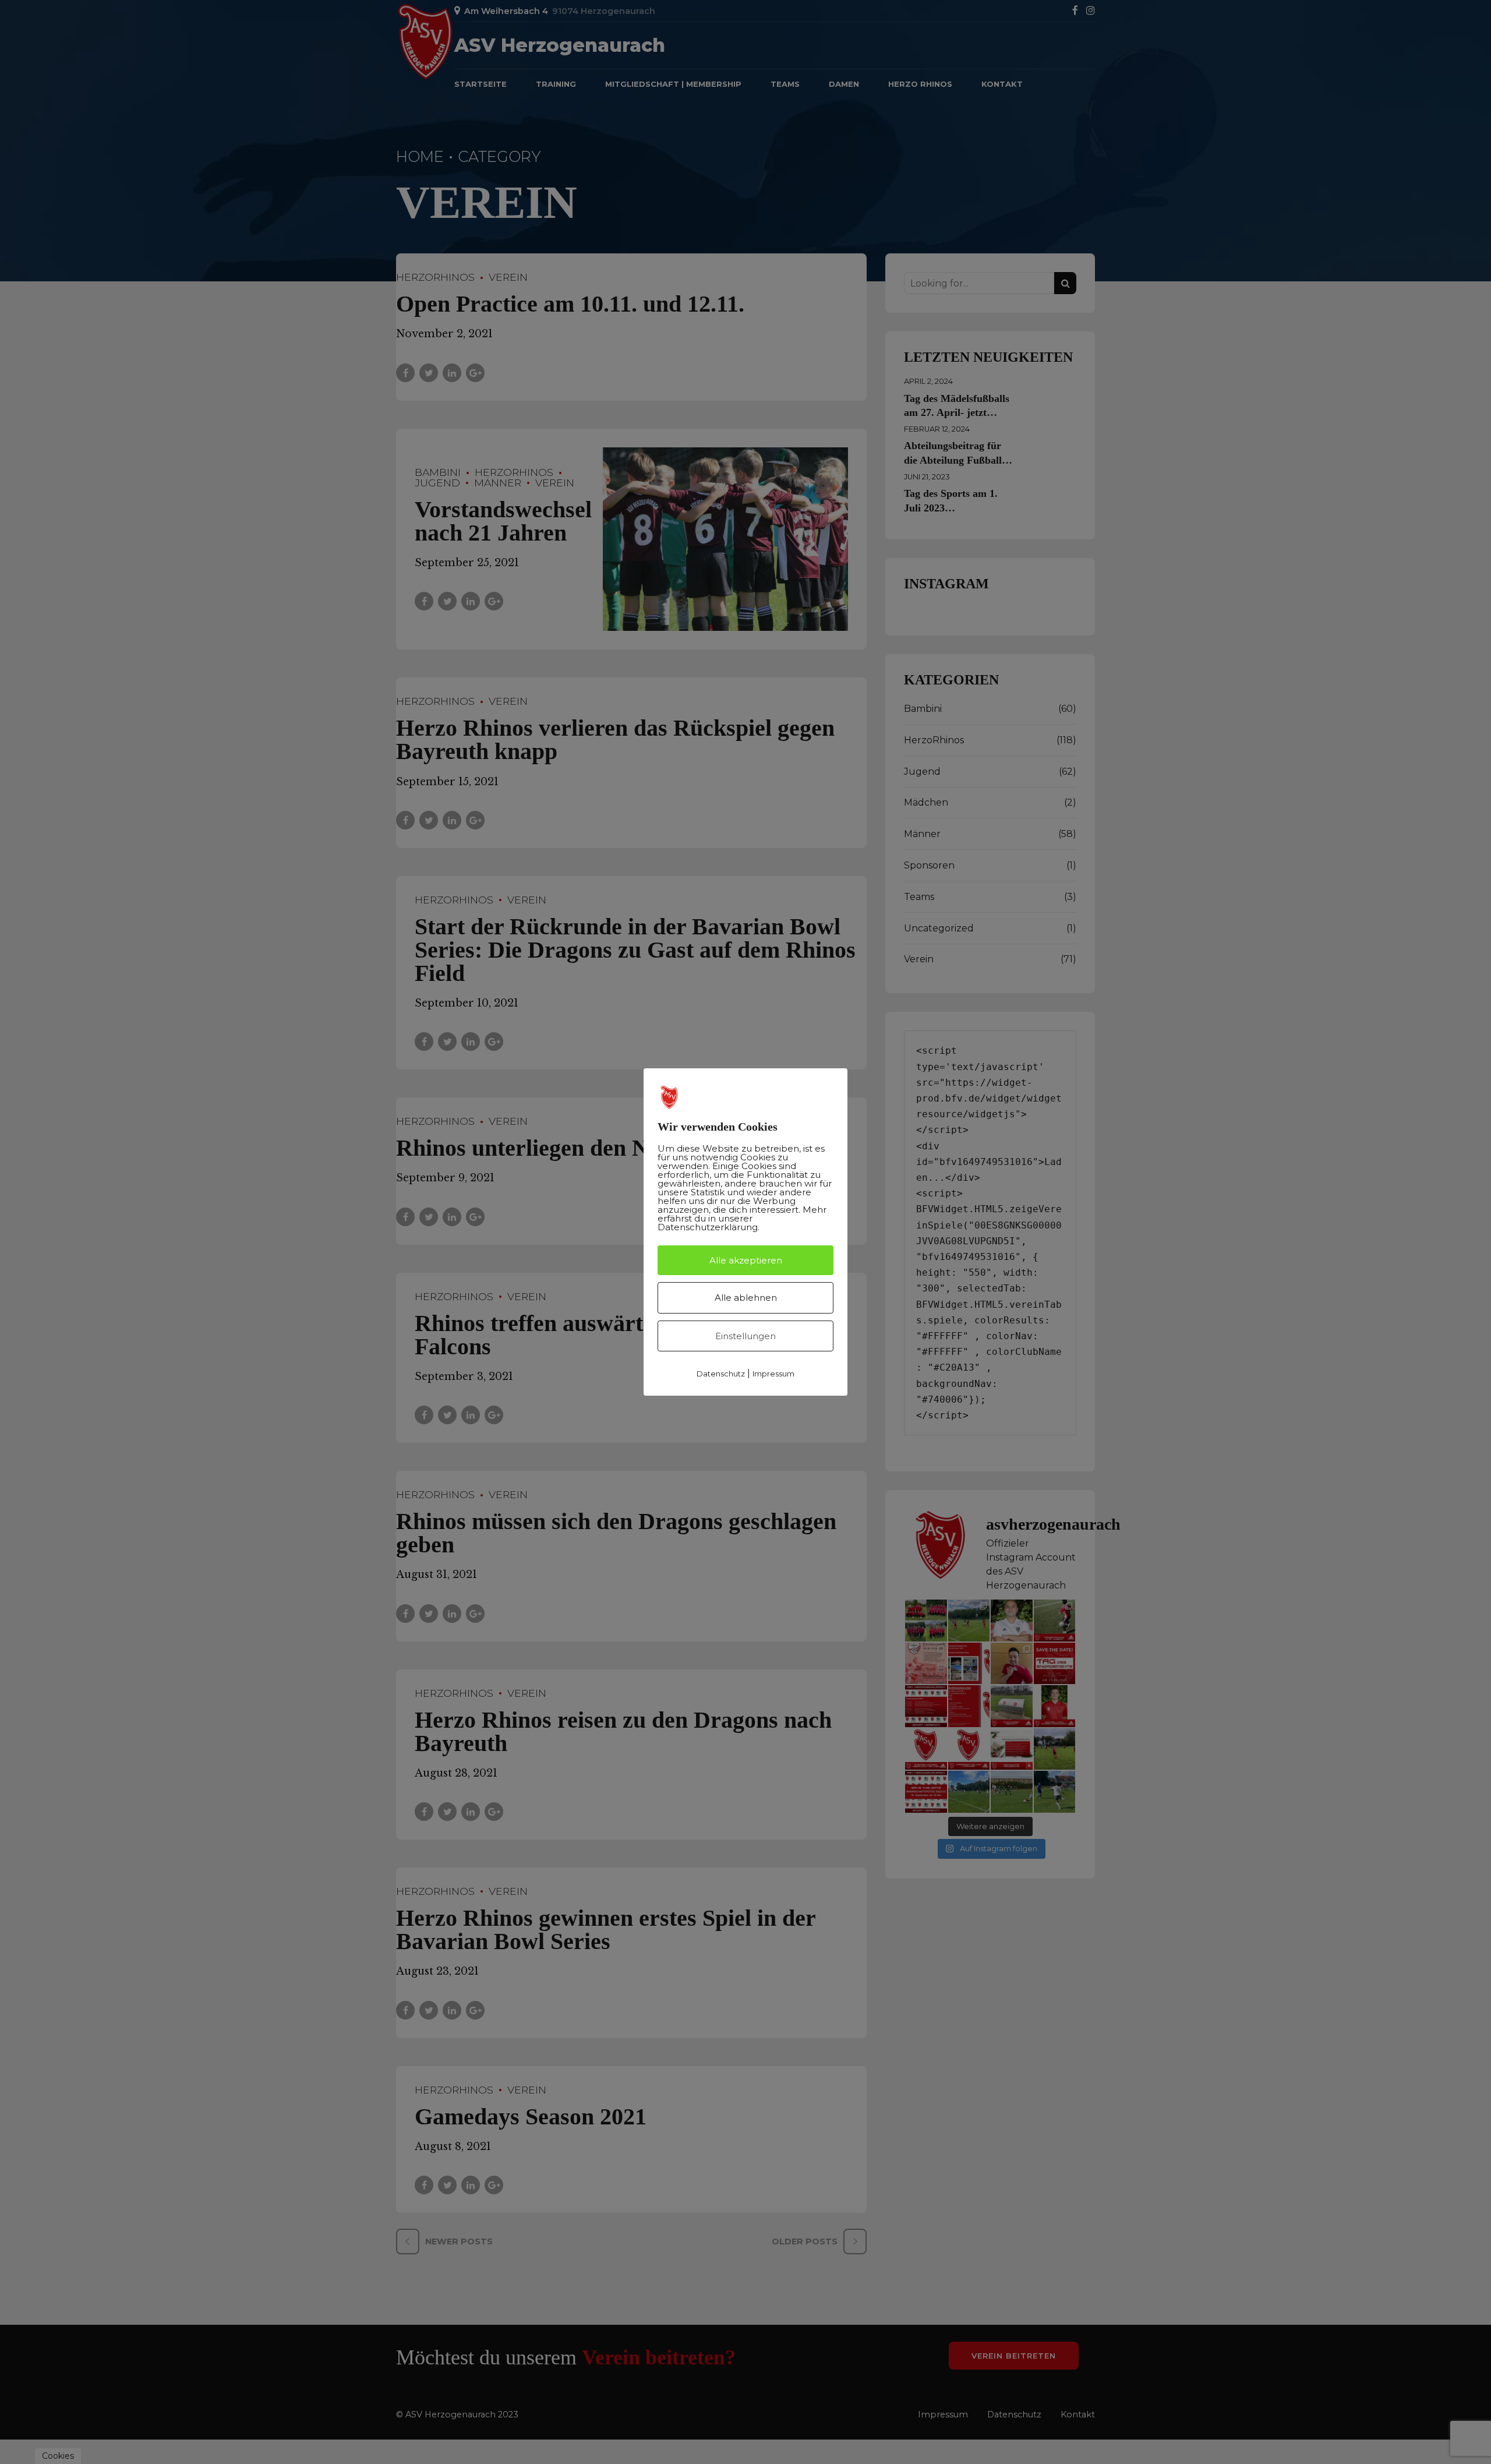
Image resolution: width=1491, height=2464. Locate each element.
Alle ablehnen (746, 1298)
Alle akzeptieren (746, 1260)
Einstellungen (745, 1336)
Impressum (773, 1374)
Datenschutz (721, 1374)
